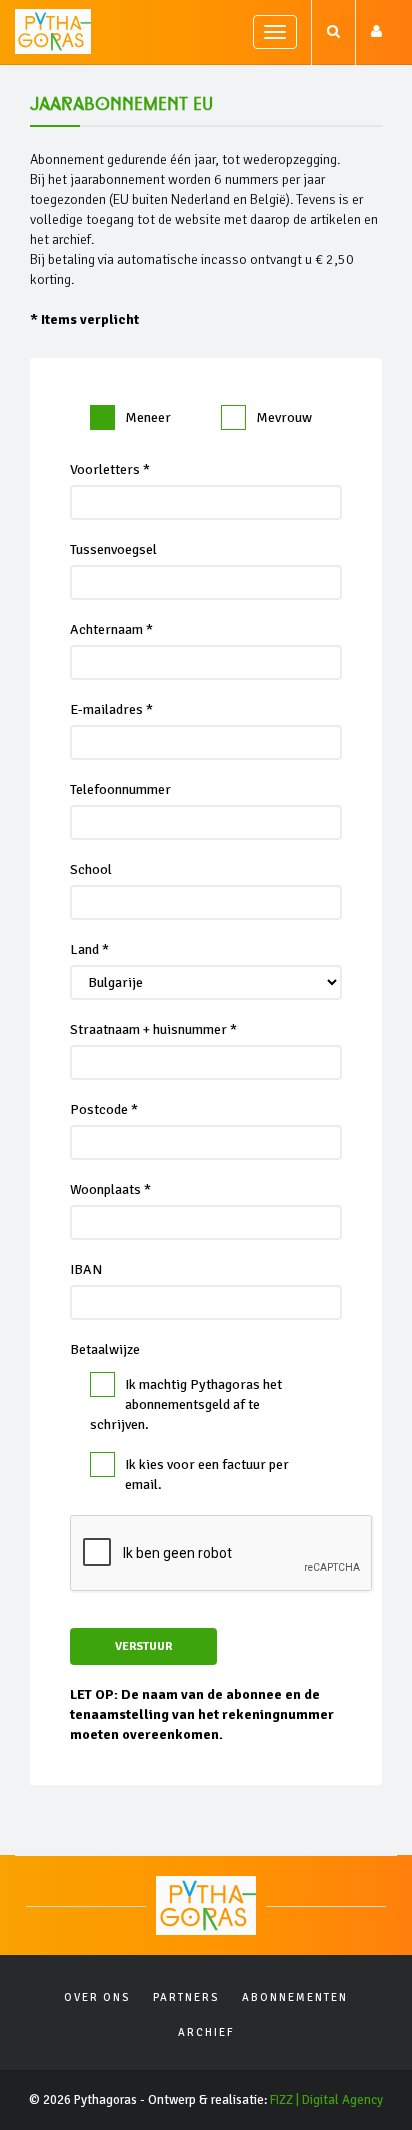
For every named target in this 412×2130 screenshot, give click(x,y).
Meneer (148, 417)
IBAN (86, 1269)
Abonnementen (295, 1997)
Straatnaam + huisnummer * (153, 1029)
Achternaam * (111, 629)
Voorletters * (110, 469)
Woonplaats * (110, 1189)
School (91, 869)
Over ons (97, 1997)
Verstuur (143, 1646)
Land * (89, 949)
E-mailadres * (111, 709)
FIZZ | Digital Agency (326, 2100)
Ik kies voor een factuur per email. (207, 1474)
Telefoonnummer (120, 789)
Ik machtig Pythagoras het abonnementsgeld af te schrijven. (186, 1404)
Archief (206, 2032)
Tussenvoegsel (113, 549)
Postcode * (104, 1109)
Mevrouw (284, 417)
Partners (186, 1997)
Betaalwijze (105, 1349)
